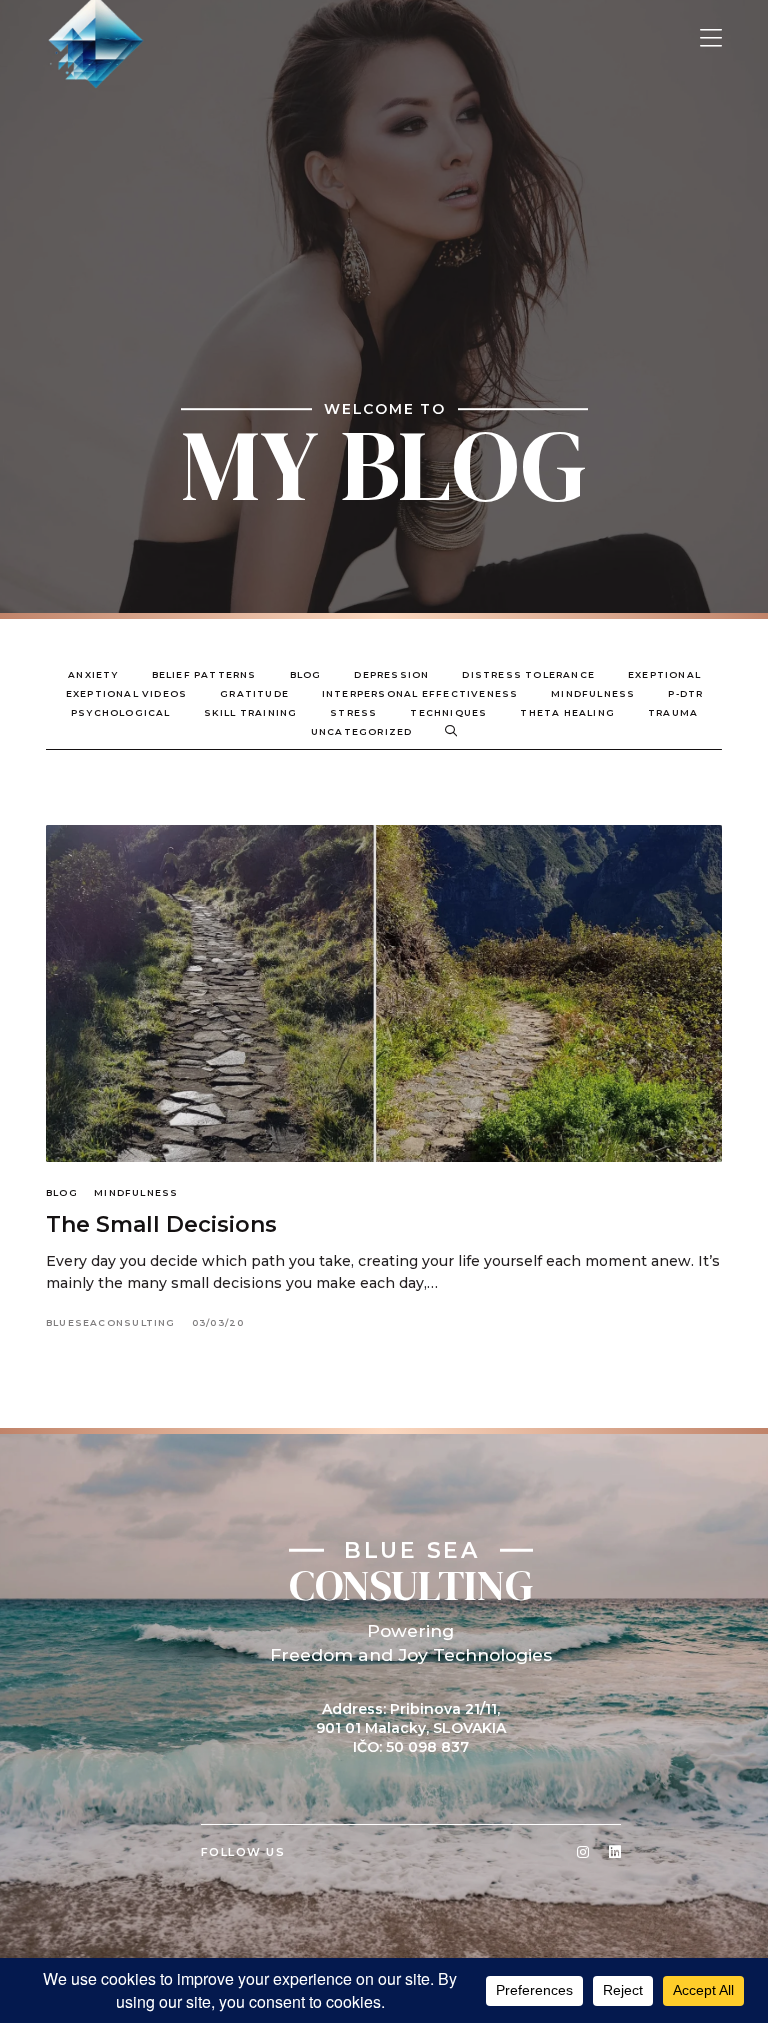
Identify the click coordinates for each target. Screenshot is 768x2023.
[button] (711, 38)
